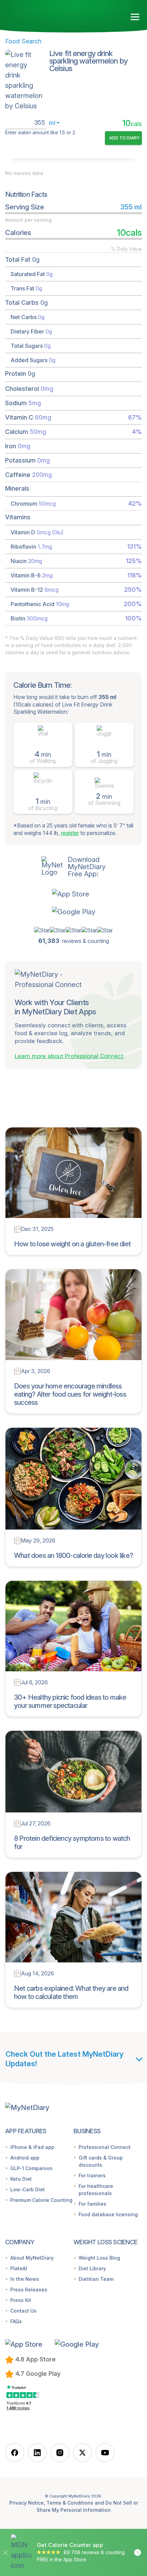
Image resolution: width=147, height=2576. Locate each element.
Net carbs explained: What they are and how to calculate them (71, 1992)
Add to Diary (124, 138)
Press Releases (29, 2290)
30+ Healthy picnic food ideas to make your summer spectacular (70, 1701)
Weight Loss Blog (99, 2258)
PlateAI (19, 2268)
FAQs (16, 2321)
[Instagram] (60, 2453)
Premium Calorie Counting (41, 2200)
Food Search (23, 41)
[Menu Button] (135, 17)
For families (92, 2204)
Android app (25, 2158)
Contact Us (23, 2311)
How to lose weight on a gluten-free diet (72, 1244)
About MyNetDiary (32, 2258)
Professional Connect (105, 2147)
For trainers (92, 2175)
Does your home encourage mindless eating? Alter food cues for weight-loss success (70, 1394)
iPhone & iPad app (32, 2147)
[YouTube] (105, 2453)
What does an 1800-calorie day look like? (73, 1556)
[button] (74, 894)
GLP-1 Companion (31, 2168)
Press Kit (21, 2300)
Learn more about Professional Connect (69, 1056)
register (70, 833)
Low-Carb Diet (28, 2189)
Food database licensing (108, 2214)
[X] (82, 2453)
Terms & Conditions (70, 2503)
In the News (25, 2279)
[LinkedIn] (37, 2453)
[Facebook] (15, 2453)
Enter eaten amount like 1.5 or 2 (40, 133)
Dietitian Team (96, 2279)
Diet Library (92, 2268)
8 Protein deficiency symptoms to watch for (72, 1842)
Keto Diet (21, 2179)
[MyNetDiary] (44, 14)
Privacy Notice (26, 2503)
